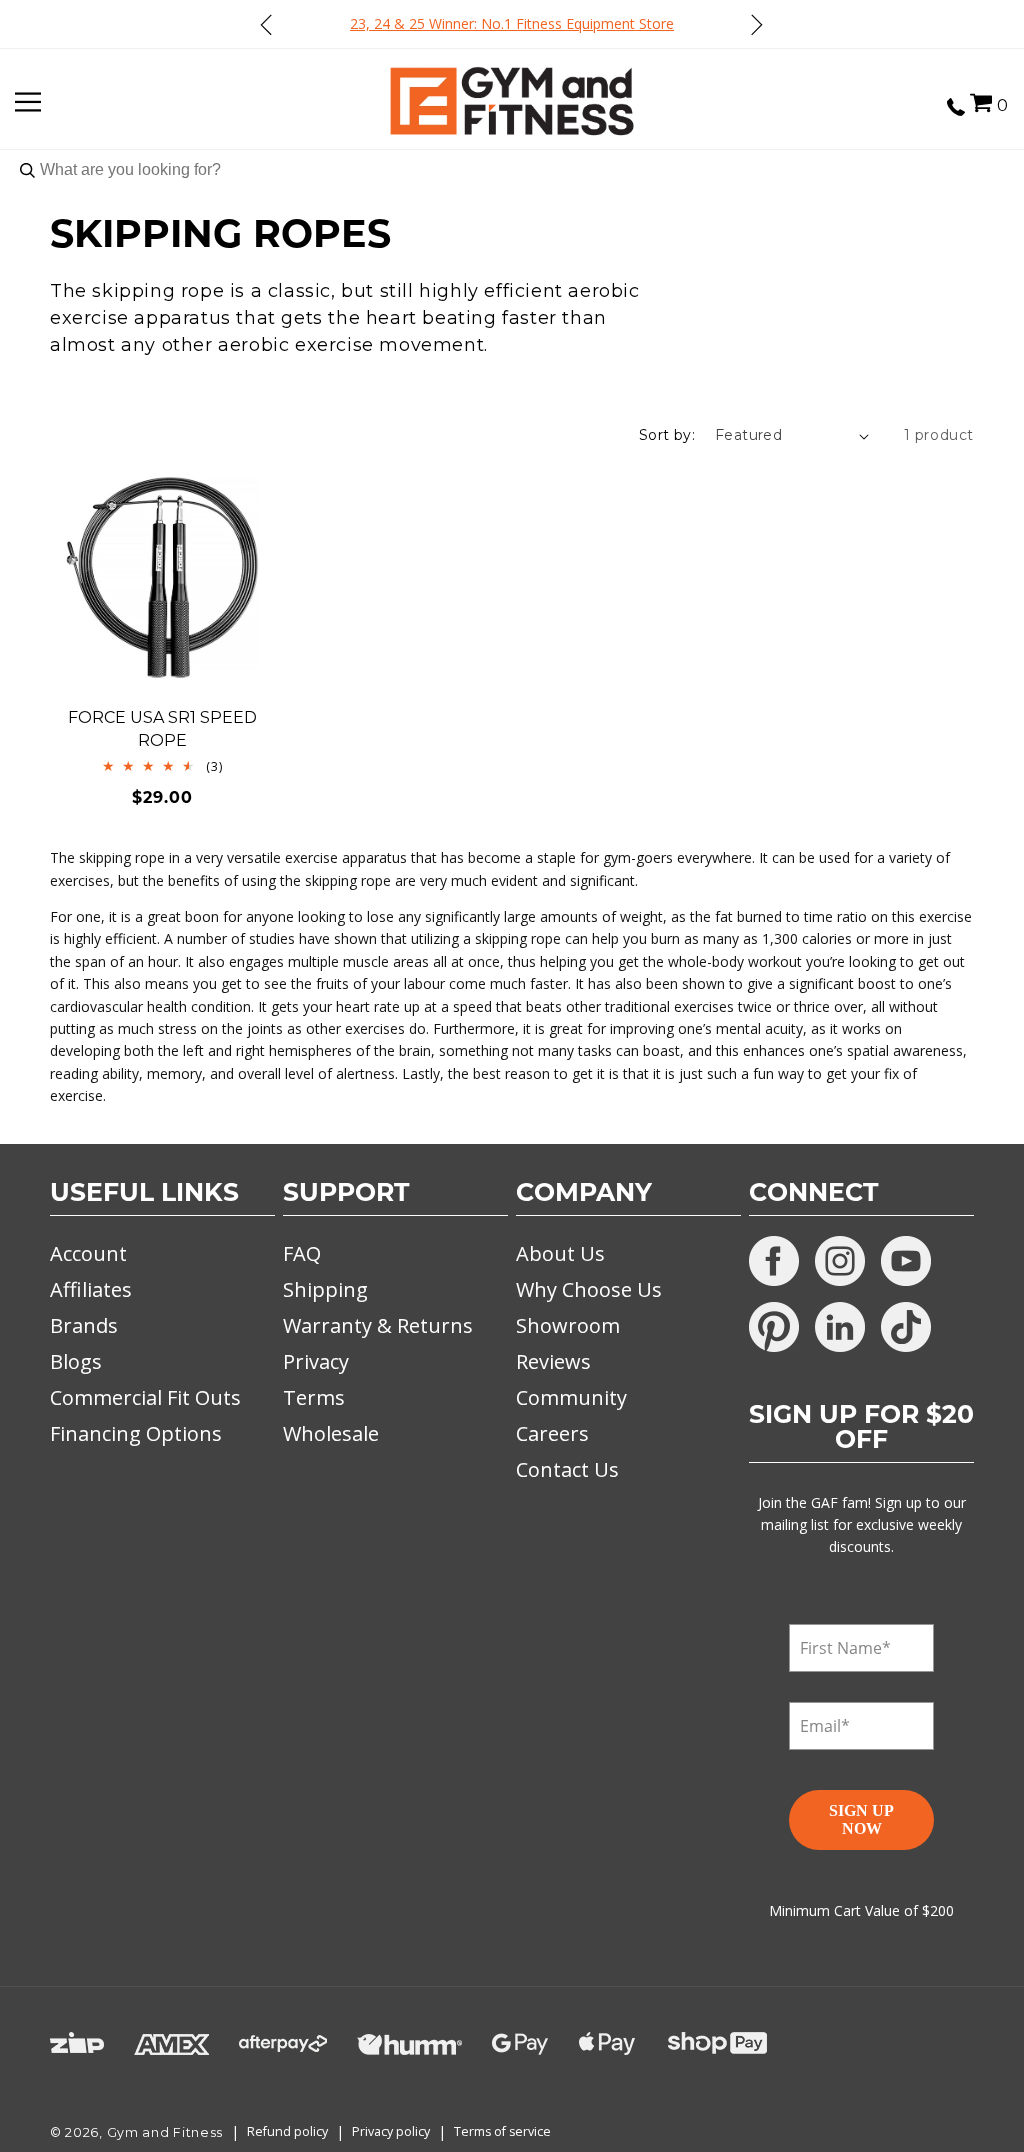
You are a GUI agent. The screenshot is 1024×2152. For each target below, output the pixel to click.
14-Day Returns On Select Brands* (634, 23)
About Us (560, 1253)
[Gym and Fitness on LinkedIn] (840, 1327)
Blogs (76, 1361)
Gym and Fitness (165, 2132)
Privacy (316, 1361)
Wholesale (331, 1433)
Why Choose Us (589, 1289)
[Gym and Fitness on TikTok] (906, 1327)
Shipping (325, 1289)
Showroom (568, 1325)
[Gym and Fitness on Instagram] (840, 1261)
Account (88, 1253)
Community (571, 1397)
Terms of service (502, 2131)
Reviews (553, 1361)
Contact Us (567, 1469)
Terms (314, 1397)
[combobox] (512, 170)
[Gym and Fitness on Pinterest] (774, 1327)
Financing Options (136, 1433)
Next (756, 24)
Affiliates (91, 1289)
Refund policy (287, 2131)
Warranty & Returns (378, 1325)
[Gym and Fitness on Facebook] (774, 1261)
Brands (84, 1325)
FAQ (302, 1253)
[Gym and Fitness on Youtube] (906, 1261)
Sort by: (667, 435)
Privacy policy (391, 2131)
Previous (267, 24)
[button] (981, 103)
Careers (552, 1433)
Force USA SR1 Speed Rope (162, 728)
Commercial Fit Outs (145, 1397)
